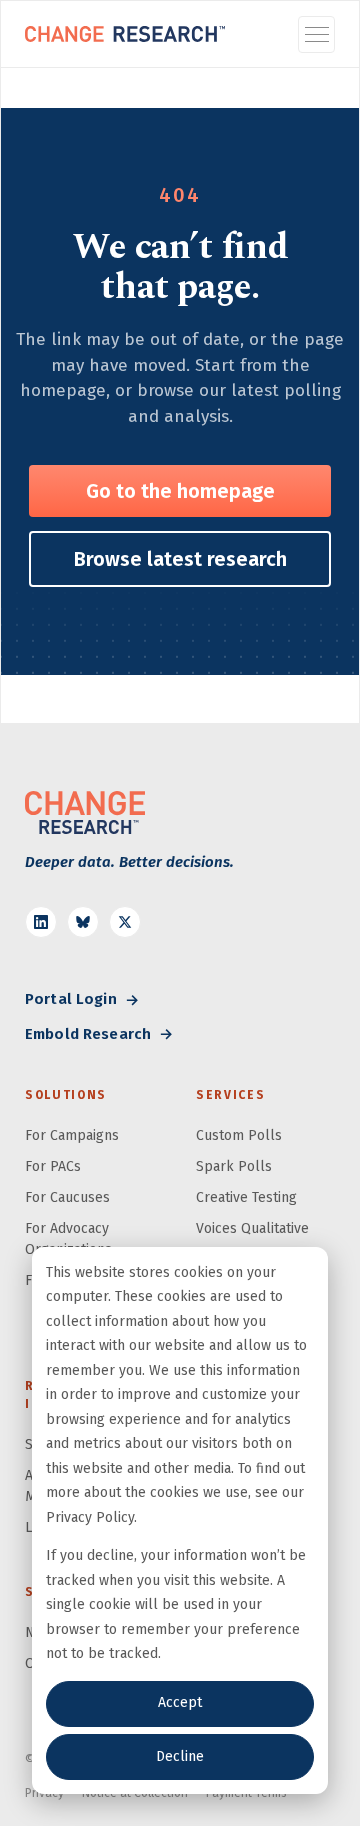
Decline (180, 1756)
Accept (180, 1702)
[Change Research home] (125, 34)
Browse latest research (180, 559)
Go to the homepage (180, 491)
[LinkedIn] (41, 922)
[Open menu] (316, 34)
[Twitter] (125, 922)
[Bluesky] (83, 922)
